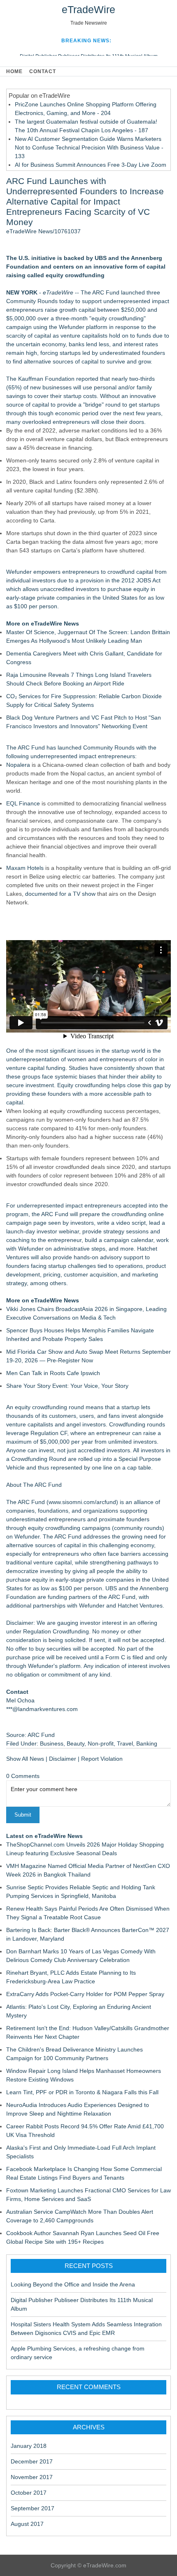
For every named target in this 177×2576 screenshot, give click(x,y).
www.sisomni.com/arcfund (82, 1502)
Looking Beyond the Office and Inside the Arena (73, 2284)
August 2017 (27, 2524)
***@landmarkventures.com (42, 1709)
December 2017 (32, 2461)
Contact (43, 71)
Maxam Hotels (25, 868)
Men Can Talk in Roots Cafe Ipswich (53, 1373)
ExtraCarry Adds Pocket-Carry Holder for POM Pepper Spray (85, 1994)
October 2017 (29, 2493)
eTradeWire (88, 9)
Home (14, 71)
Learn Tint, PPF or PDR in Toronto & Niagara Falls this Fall (82, 2092)
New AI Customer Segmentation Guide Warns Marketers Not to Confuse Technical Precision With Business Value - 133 (89, 147)
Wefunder (72, 327)
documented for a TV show (60, 894)
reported (87, 379)
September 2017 (33, 2508)
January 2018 (29, 2446)
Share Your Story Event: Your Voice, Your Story (67, 1386)
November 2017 (32, 2477)
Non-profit (101, 1743)
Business (52, 1743)
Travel (125, 1743)
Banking (147, 1743)
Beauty (76, 1743)
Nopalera (18, 765)
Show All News (25, 1759)
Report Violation (102, 1759)
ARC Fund (106, 292)
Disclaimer (63, 1759)
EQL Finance (23, 803)
